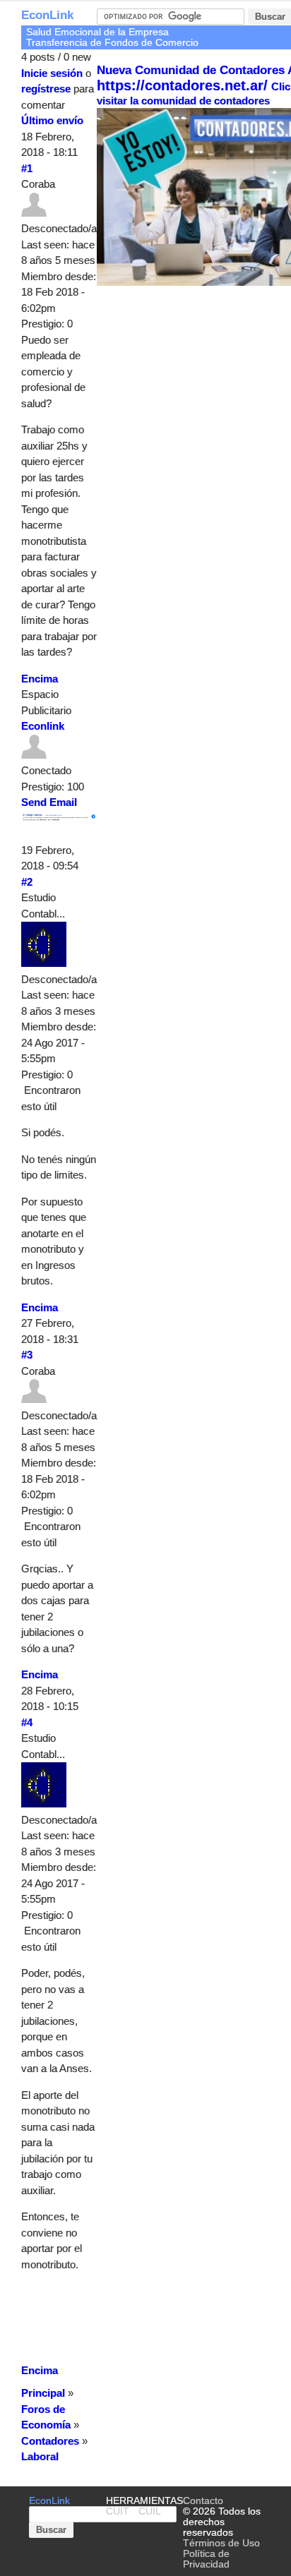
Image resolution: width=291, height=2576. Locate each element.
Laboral (40, 2456)
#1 (27, 168)
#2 (27, 882)
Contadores (50, 2441)
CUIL (150, 2511)
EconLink (47, 15)
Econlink (43, 726)
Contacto (203, 2501)
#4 (27, 1722)
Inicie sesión (52, 73)
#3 (27, 1355)
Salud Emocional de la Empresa (97, 32)
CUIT (118, 2511)
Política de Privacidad (206, 2559)
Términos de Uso (221, 2543)
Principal (43, 2393)
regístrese (46, 89)
